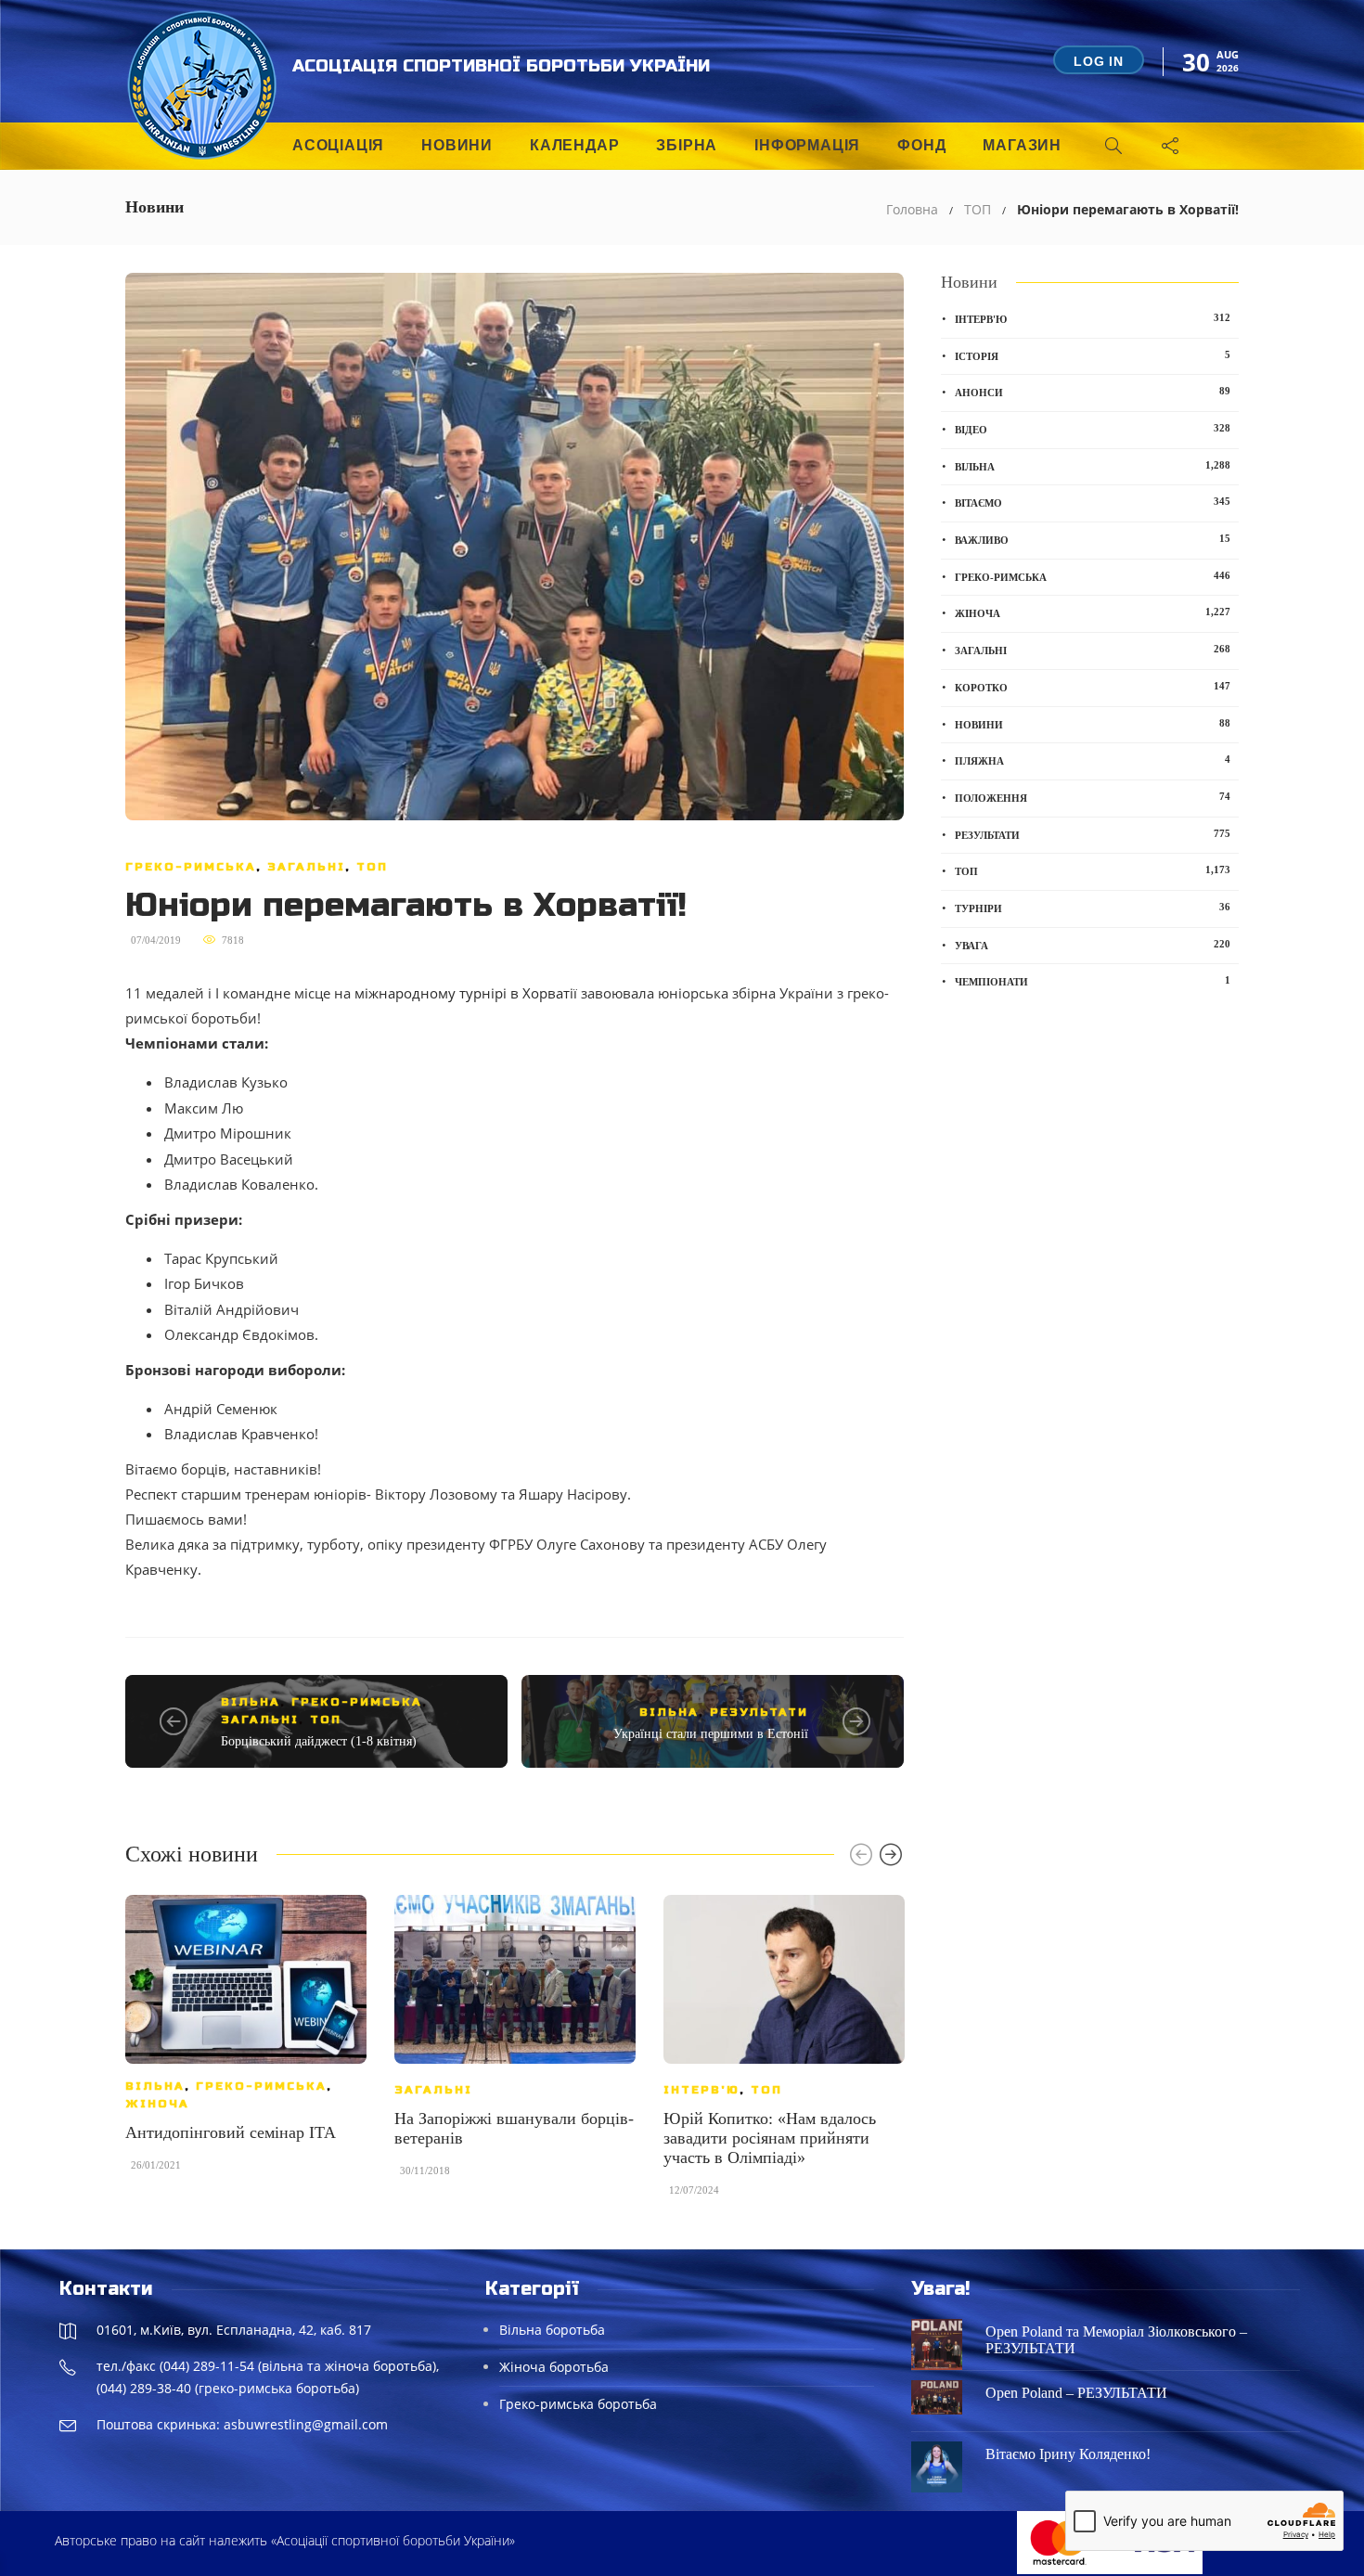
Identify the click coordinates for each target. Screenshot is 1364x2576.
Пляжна (1093, 760)
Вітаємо (1093, 502)
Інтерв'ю (701, 2090)
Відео (1093, 429)
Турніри (1093, 908)
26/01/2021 (156, 2165)
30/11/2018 (425, 2170)
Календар (574, 145)
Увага (1093, 945)
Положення (1093, 797)
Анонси (1093, 392)
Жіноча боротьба (554, 2367)
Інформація (807, 145)
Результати (759, 1712)
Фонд (921, 145)
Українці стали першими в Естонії (711, 1734)
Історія (1093, 355)
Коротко (1093, 687)
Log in (1099, 61)
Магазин (1022, 145)
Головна (912, 209)
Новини (457, 145)
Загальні (306, 867)
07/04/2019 (156, 940)
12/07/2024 (694, 2190)
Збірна (687, 145)
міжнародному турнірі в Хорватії (466, 993)
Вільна (251, 1702)
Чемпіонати (1093, 981)
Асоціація (338, 145)
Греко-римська (191, 867)
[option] (246, 2042)
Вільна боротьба (552, 2330)
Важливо (1093, 539)
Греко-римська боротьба (578, 2404)
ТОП (978, 209)
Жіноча (157, 2104)
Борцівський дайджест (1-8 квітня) (319, 1741)
